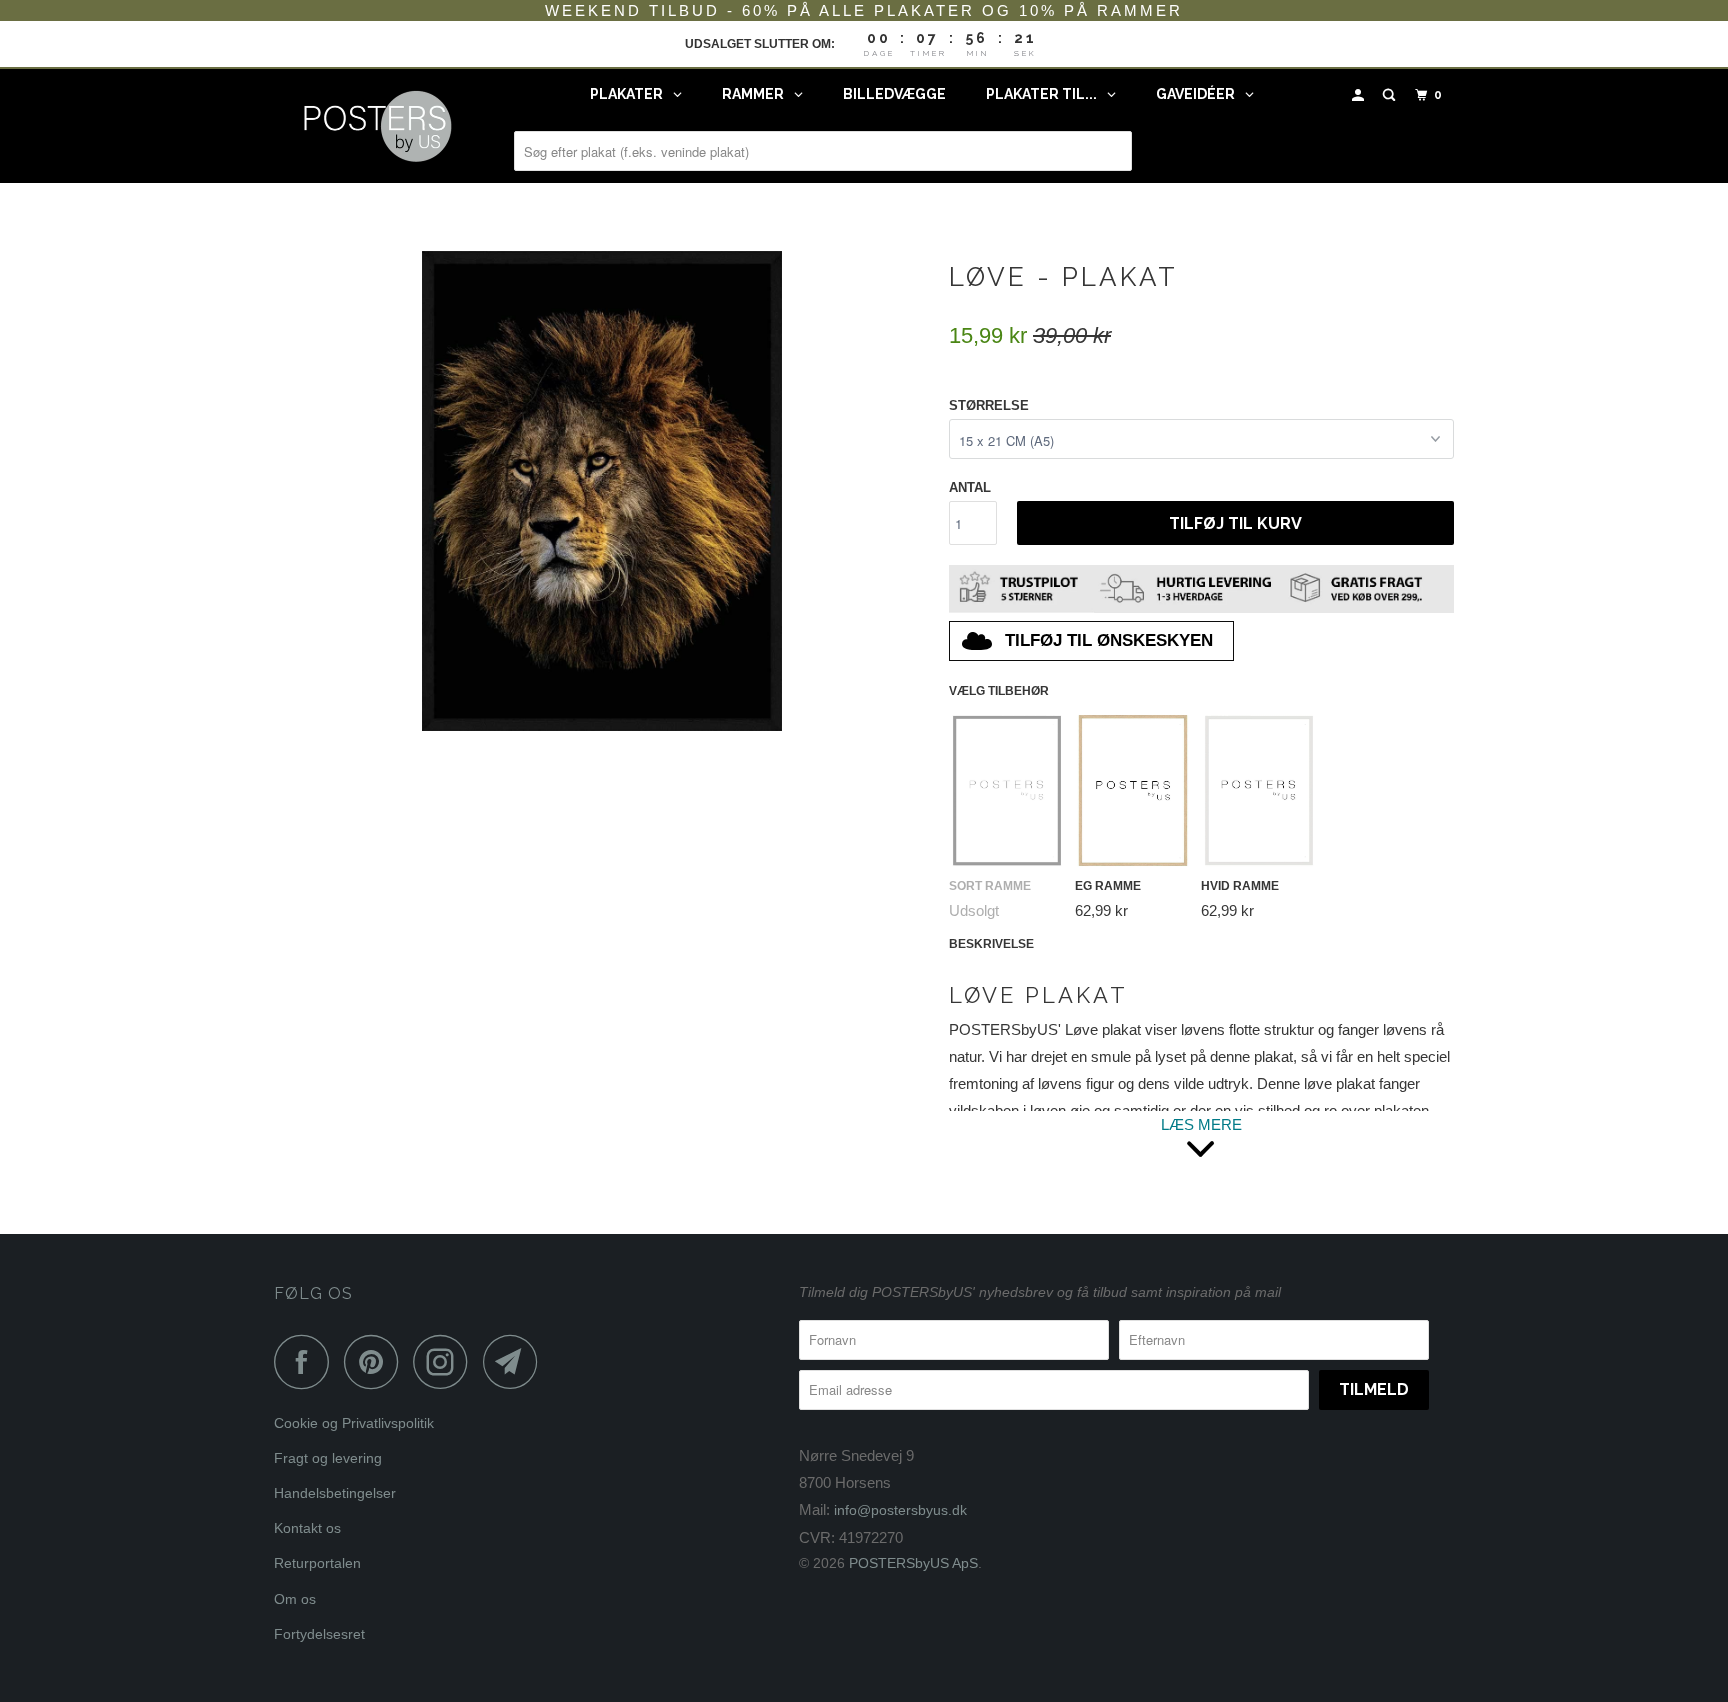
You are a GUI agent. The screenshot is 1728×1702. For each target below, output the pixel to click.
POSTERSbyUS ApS (913, 1563)
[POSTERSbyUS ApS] (376, 126)
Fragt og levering (328, 1458)
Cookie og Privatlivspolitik (354, 1423)
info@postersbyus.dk (900, 1510)
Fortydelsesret (319, 1634)
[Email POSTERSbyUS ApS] (516, 1361)
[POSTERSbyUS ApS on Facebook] (307, 1361)
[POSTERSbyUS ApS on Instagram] (446, 1361)
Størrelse (989, 405)
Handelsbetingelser (335, 1493)
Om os (295, 1599)
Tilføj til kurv (1235, 523)
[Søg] (1391, 95)
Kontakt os (307, 1528)
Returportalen (317, 1563)
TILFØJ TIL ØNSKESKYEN (1109, 640)
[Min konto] (1360, 95)
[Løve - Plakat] (601, 491)
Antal (970, 487)
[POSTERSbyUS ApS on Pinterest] (376, 1361)
